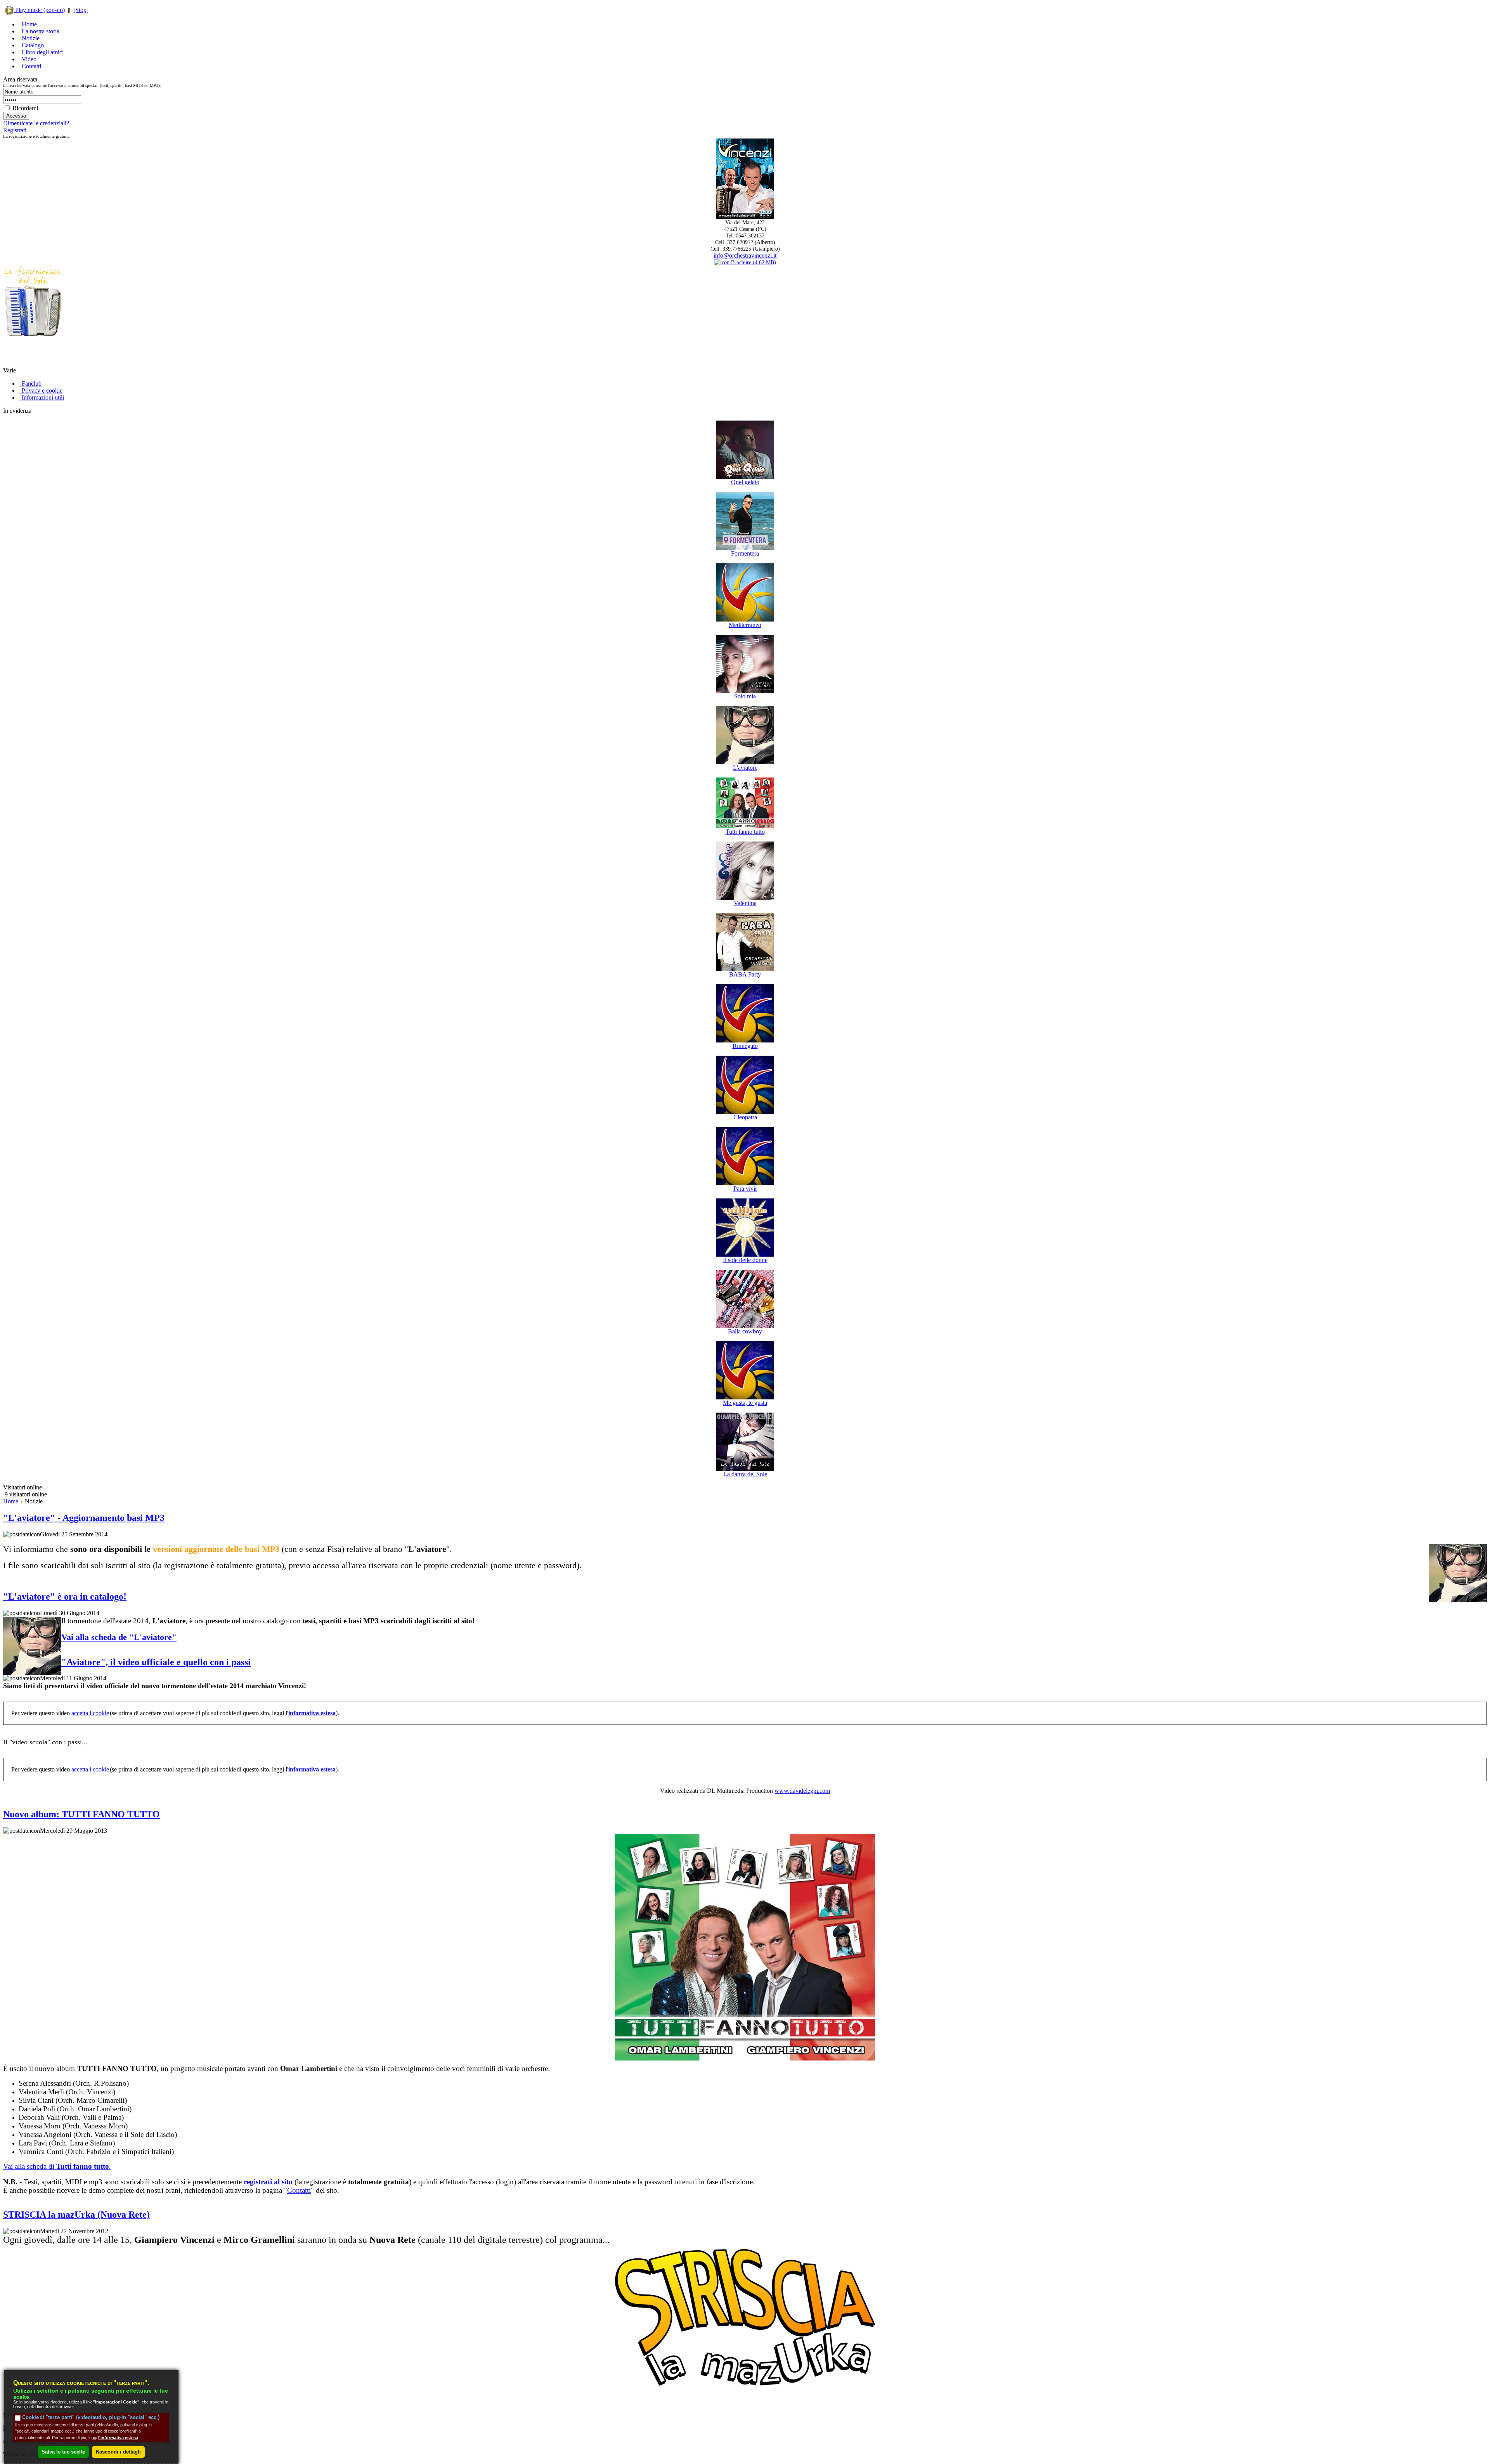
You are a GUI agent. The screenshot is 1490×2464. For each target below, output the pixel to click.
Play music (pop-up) (39, 10)
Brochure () (753, 262)
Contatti (299, 2190)
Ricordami (25, 108)
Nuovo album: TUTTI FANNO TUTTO (81, 1814)
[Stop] (81, 10)
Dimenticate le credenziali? (36, 123)
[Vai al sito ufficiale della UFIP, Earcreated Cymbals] (33, 365)
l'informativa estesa (118, 2437)
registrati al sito (268, 2182)
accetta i (90, 1713)
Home (11, 1501)
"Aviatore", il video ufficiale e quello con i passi (156, 1662)
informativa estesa (312, 1713)
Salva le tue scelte (63, 2451)
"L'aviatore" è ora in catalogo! (65, 1596)
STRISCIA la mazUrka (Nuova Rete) (76, 2215)
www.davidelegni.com (802, 1791)
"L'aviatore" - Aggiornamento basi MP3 (84, 1518)
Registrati (15, 130)
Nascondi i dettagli (118, 2451)
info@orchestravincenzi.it (745, 255)
